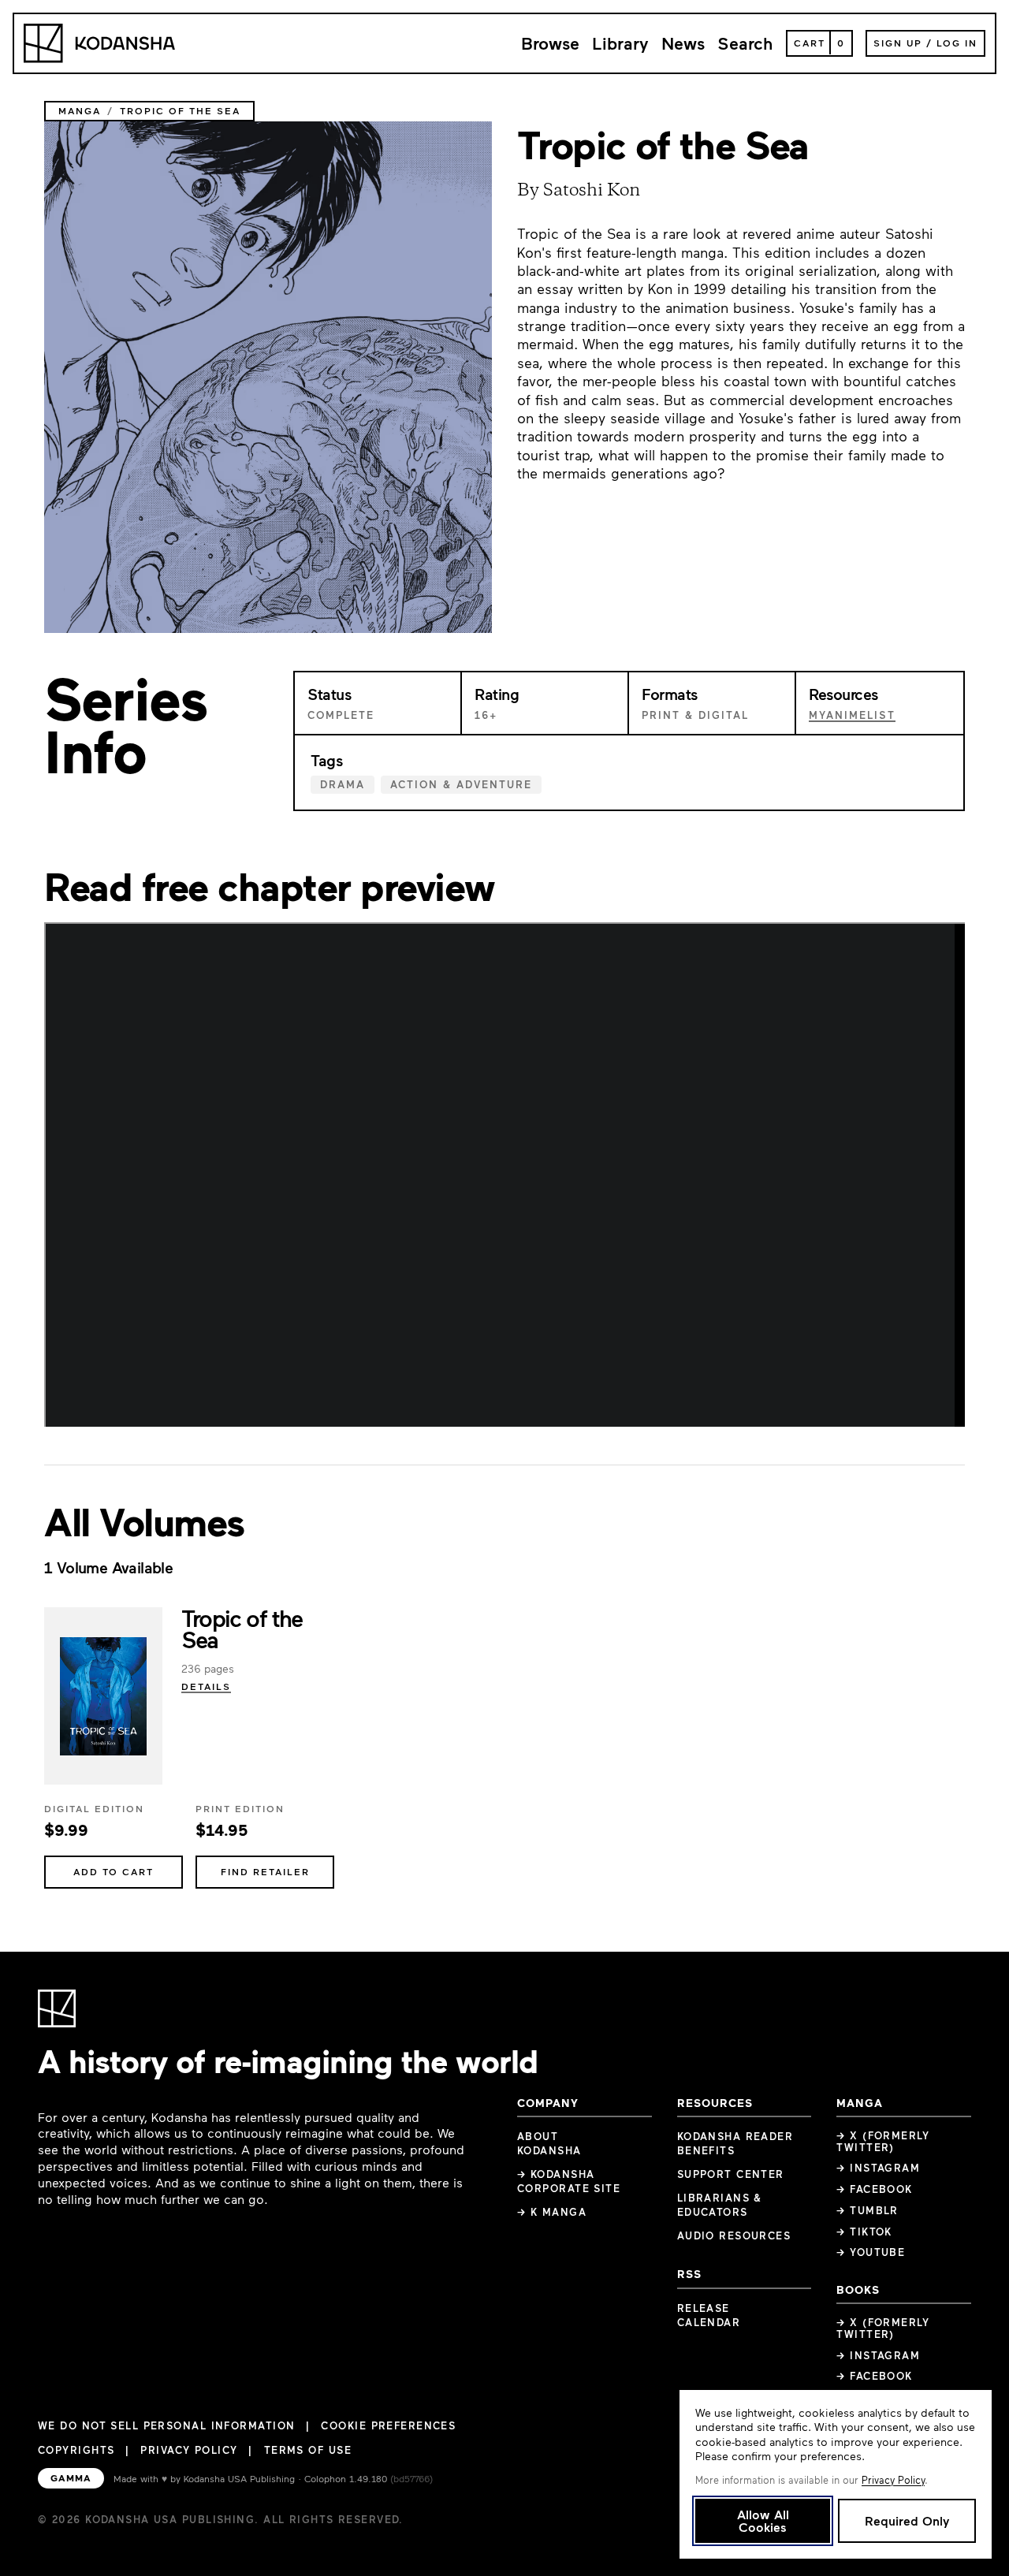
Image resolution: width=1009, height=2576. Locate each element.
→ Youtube (871, 2252)
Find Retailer (265, 1871)
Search (745, 43)
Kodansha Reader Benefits (735, 2143)
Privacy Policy (189, 2450)
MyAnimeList (852, 715)
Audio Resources (734, 2235)
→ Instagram (878, 2168)
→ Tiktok (864, 2232)
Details (206, 1686)
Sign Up (898, 43)
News (683, 43)
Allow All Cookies (763, 2520)
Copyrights (76, 2450)
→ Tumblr (868, 2210)
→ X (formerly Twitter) (883, 2141)
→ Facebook (874, 2189)
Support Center (731, 2174)
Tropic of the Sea (242, 1628)
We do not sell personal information (166, 2426)
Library (620, 43)
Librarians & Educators (720, 2205)
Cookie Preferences (388, 2426)
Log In (957, 43)
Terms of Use (308, 2450)
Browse (550, 43)
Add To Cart (114, 1871)
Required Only (907, 2520)
